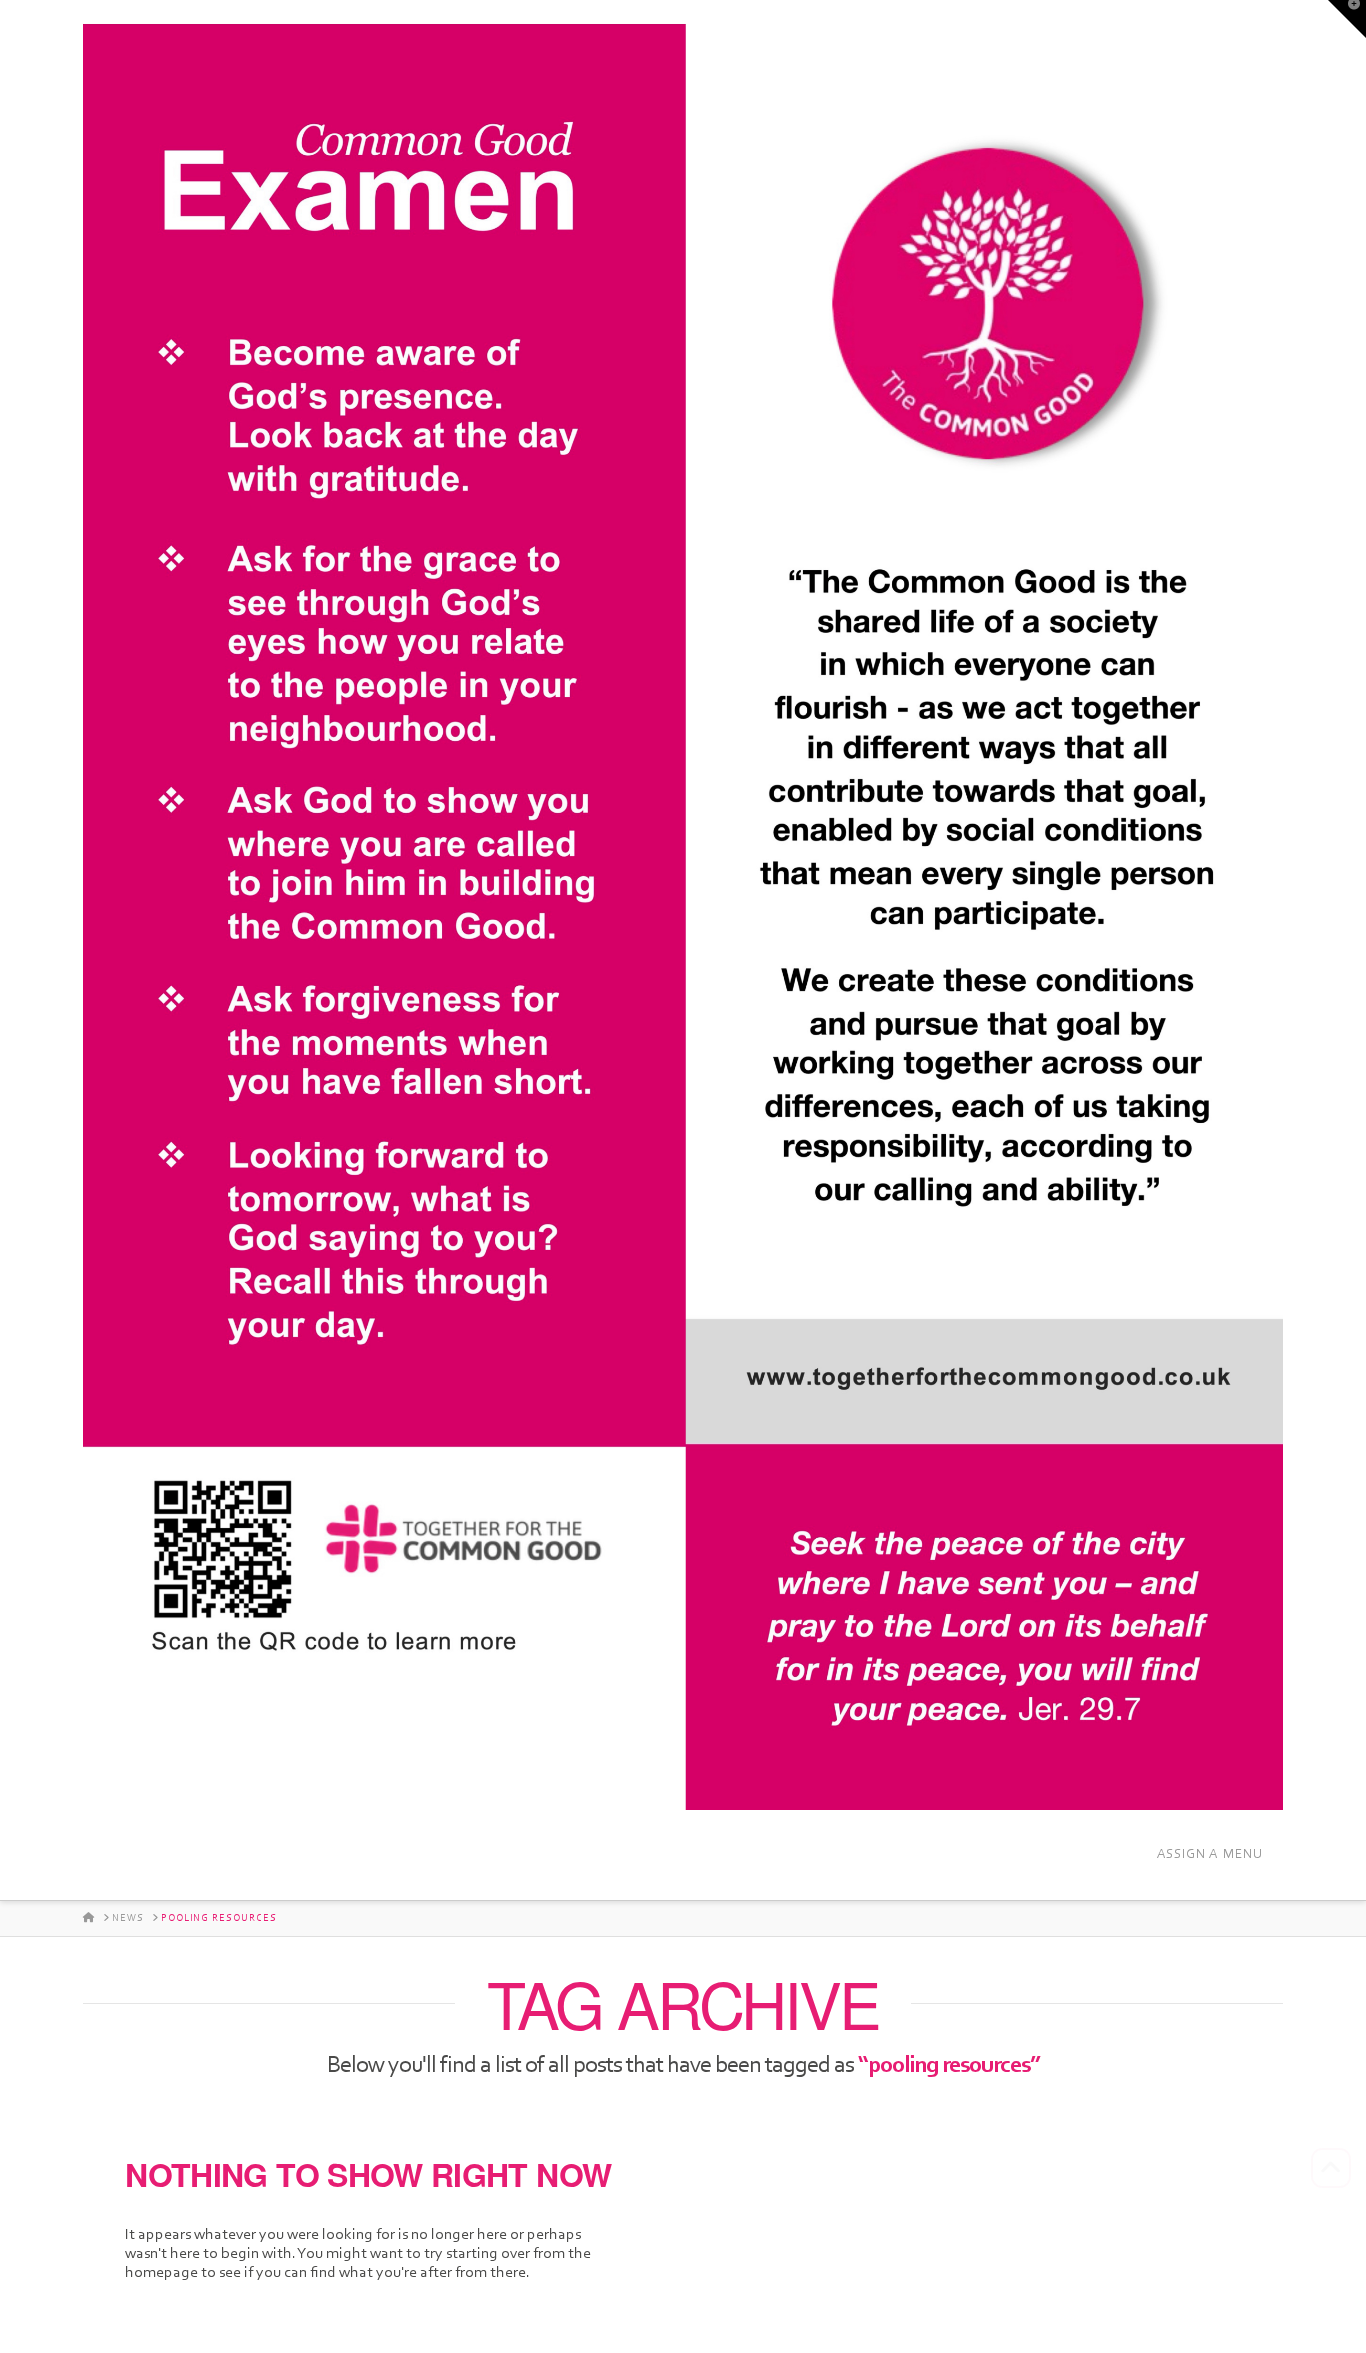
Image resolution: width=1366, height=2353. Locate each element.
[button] (1347, 19)
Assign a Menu (1210, 1853)
